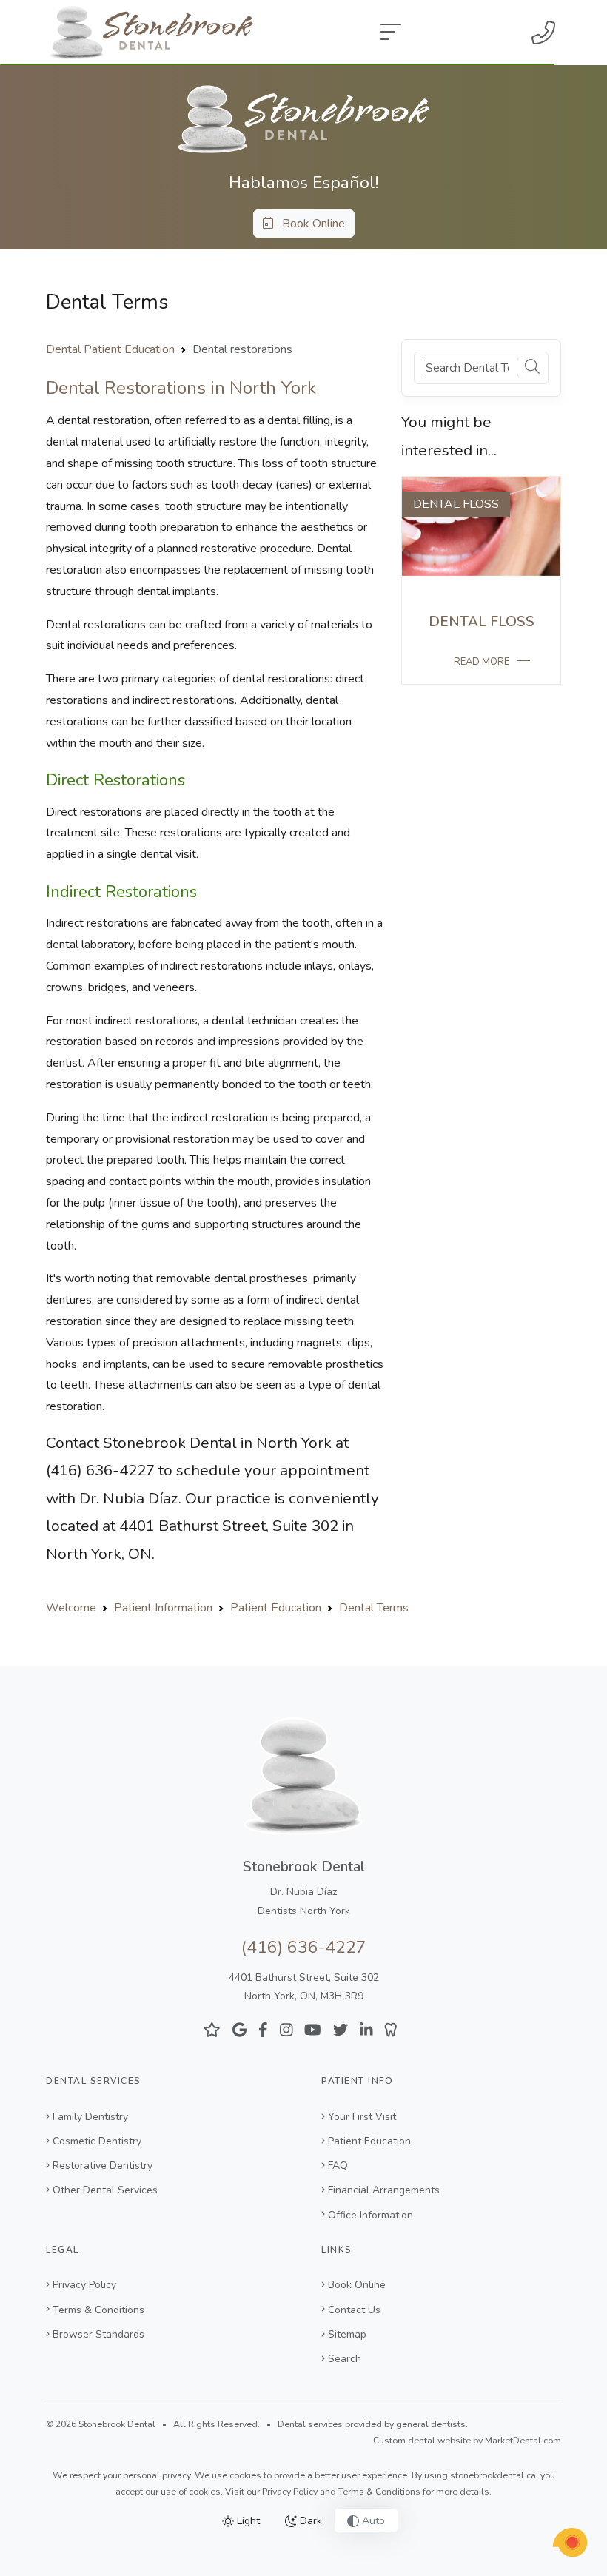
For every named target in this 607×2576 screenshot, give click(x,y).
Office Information (370, 2215)
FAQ (338, 2166)
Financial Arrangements (384, 2190)
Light (247, 2521)
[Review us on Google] (239, 2030)
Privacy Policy (84, 2285)
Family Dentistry (90, 2117)
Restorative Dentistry (103, 2166)
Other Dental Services (105, 2190)
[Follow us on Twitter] (341, 2030)
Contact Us (354, 2310)
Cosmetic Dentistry (97, 2141)
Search (345, 2359)
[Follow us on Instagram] (286, 2030)
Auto (372, 2521)
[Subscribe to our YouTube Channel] (313, 2030)
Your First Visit (362, 2117)
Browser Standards (98, 2334)
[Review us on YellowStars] (212, 2030)
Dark (309, 2521)
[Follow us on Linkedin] (366, 2030)
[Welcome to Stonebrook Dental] (303, 118)
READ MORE (482, 662)
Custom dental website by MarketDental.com (467, 2441)
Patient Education (369, 2141)
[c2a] (570, 2543)
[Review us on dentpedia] (391, 2030)
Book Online (309, 224)
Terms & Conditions (98, 2310)
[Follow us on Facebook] (263, 2030)
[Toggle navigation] (391, 33)
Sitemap (347, 2334)
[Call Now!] (543, 33)
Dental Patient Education (110, 349)
